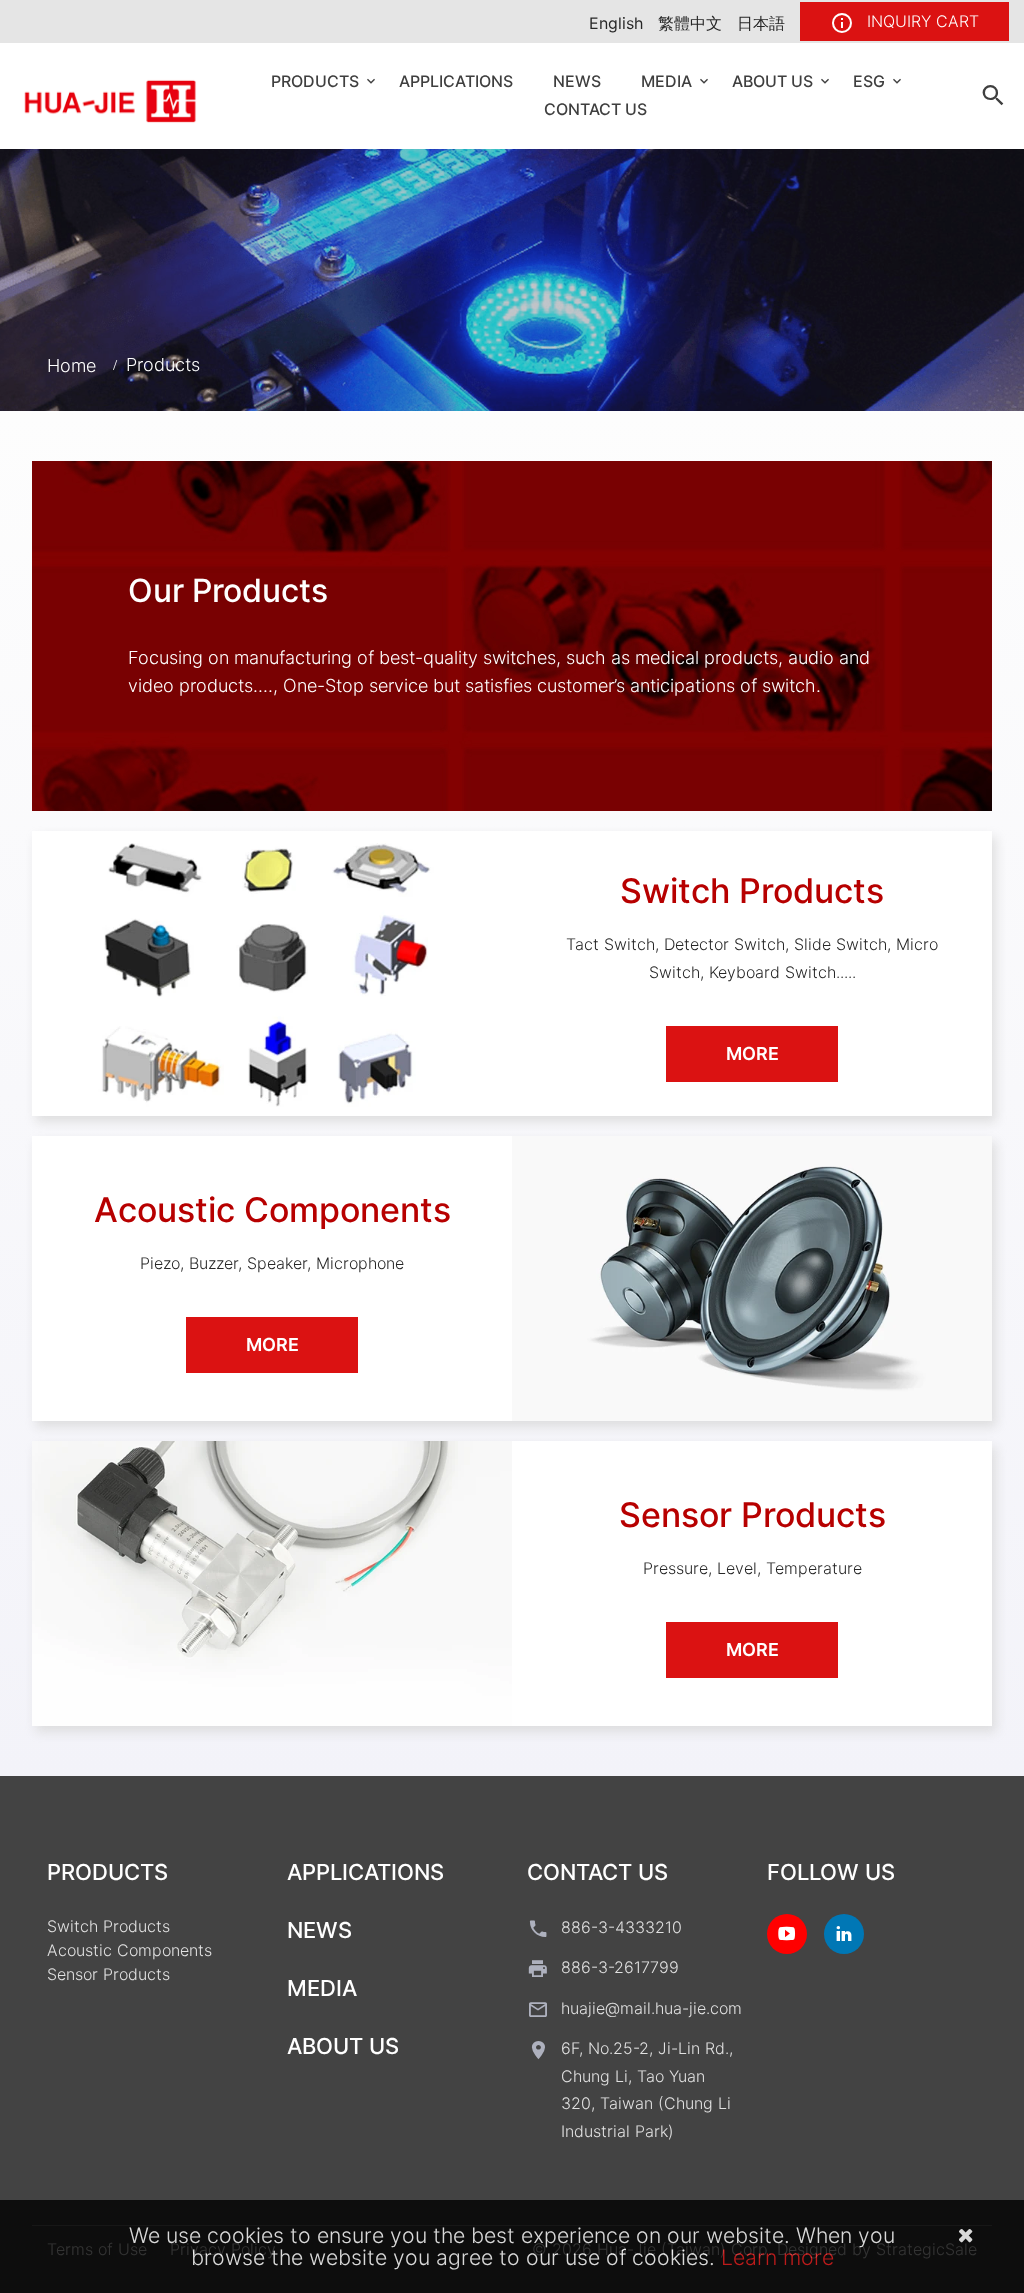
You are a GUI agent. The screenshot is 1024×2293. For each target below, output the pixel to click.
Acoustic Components (129, 1950)
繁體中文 (690, 23)
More (752, 1053)
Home (71, 364)
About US (772, 81)
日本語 (761, 23)
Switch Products (108, 1926)
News (577, 81)
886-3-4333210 (621, 1927)
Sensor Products (108, 1974)
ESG (869, 81)
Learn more (777, 2257)
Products (315, 81)
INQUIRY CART (920, 21)
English (616, 23)
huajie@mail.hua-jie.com (651, 2008)
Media (666, 81)
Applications (456, 81)
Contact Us (595, 109)
